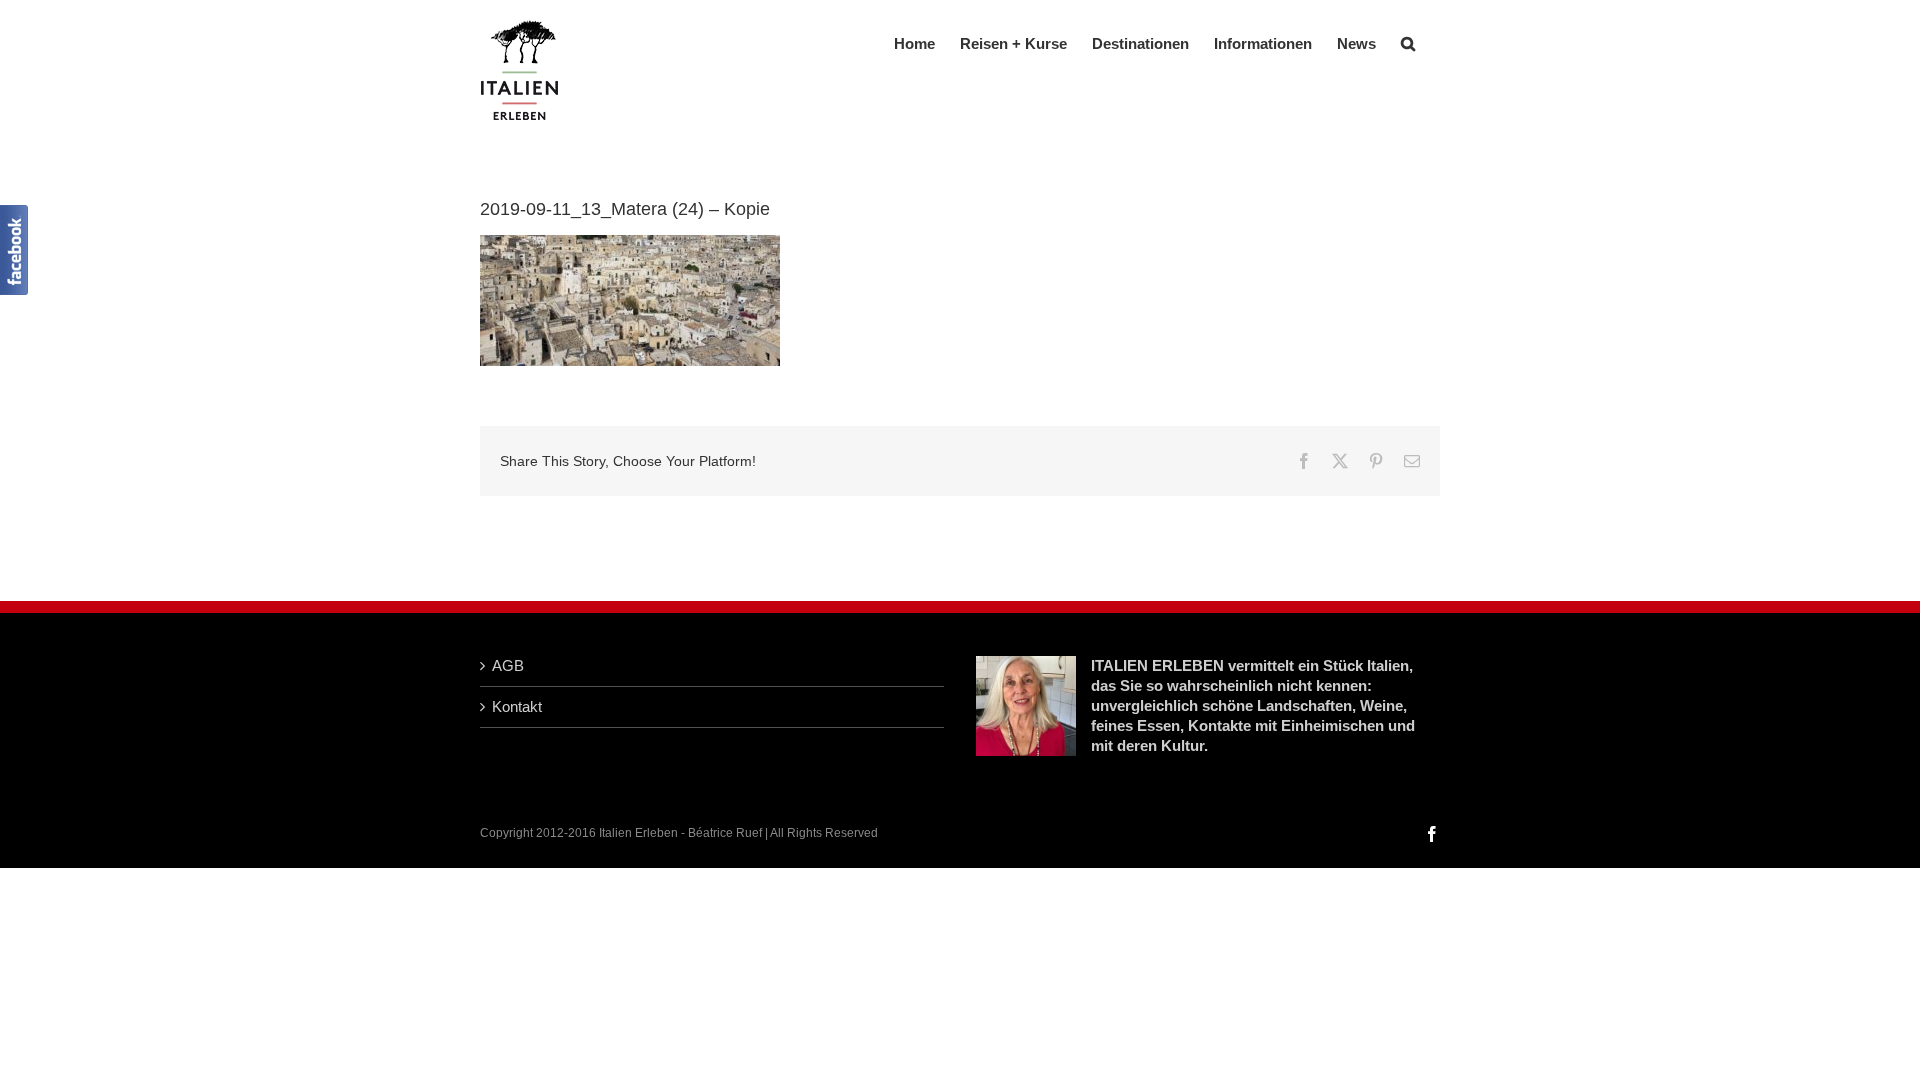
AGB (508, 665)
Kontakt (517, 706)
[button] (1408, 41)
